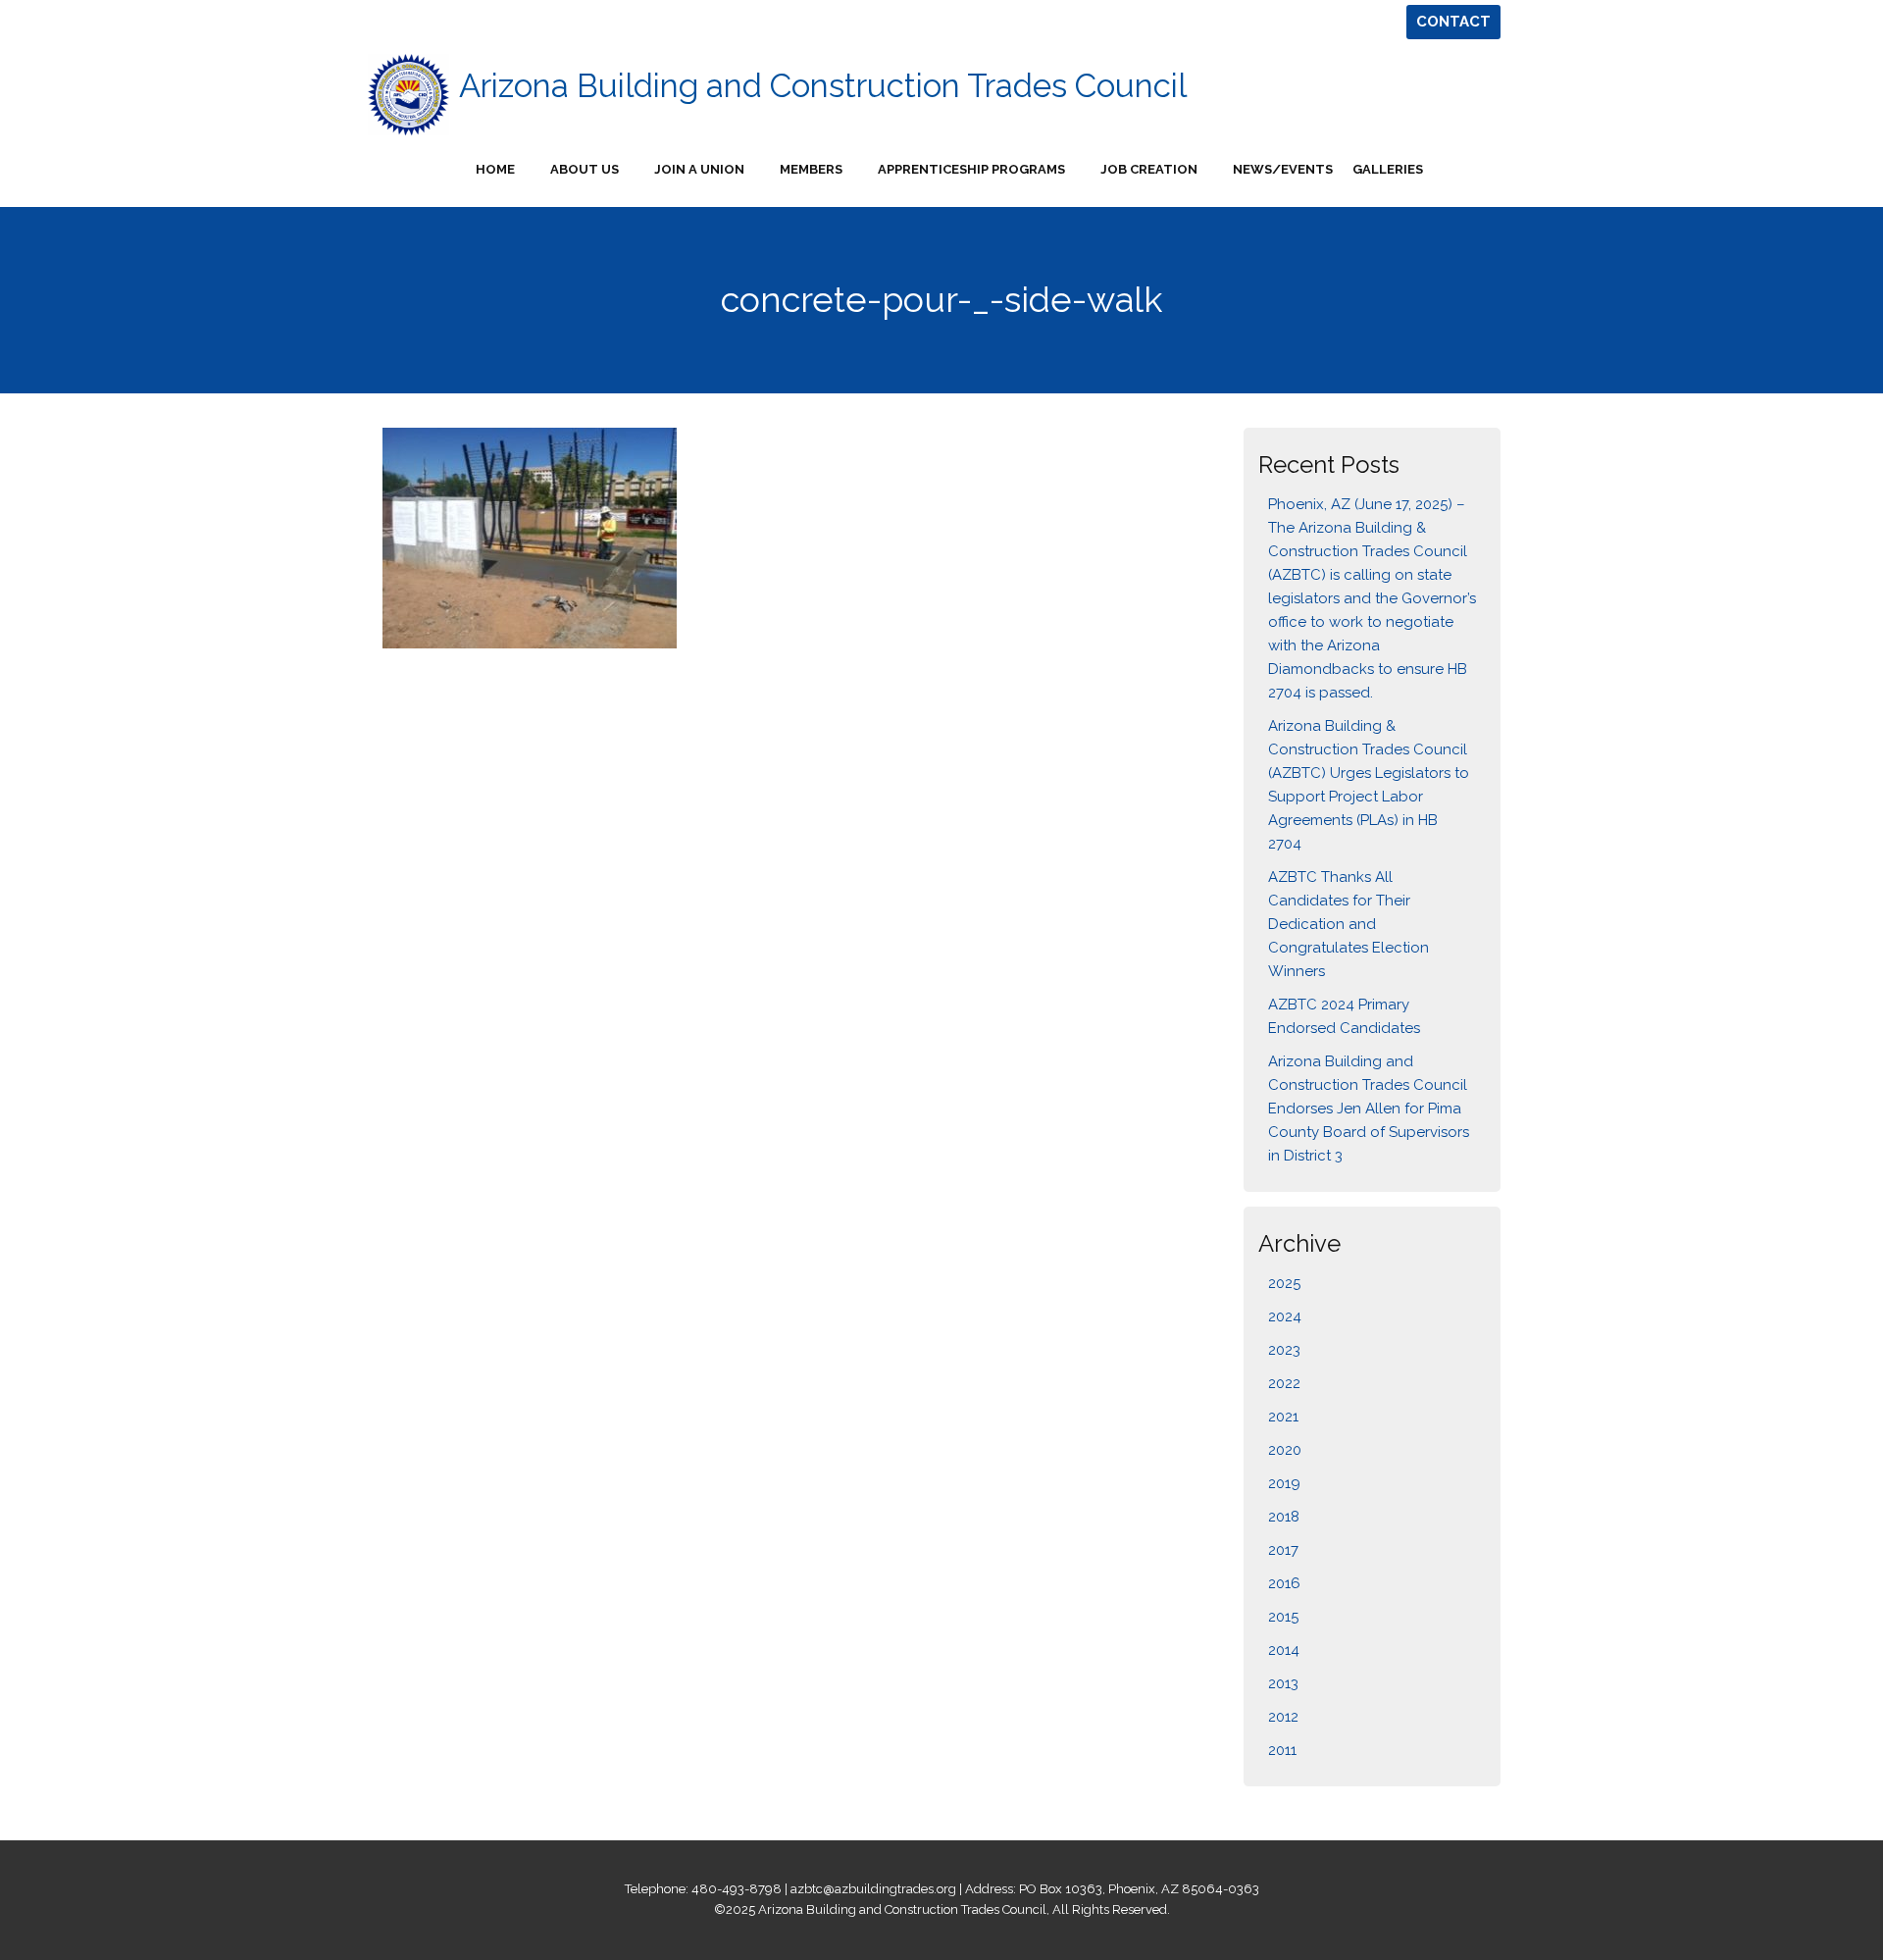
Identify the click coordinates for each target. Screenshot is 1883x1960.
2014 (1284, 1650)
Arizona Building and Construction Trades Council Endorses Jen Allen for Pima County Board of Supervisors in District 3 (1369, 1109)
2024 (1285, 1316)
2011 (1282, 1750)
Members (811, 169)
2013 (1283, 1683)
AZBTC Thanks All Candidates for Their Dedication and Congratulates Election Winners (1349, 924)
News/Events (1283, 169)
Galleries (1388, 169)
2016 (1284, 1583)
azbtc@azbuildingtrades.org (873, 1889)
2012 (1283, 1717)
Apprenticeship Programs (971, 169)
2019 (1284, 1483)
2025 (1284, 1283)
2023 (1284, 1350)
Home (495, 169)
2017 (1283, 1550)
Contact (1453, 22)
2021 (1283, 1417)
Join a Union (699, 169)
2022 (1284, 1383)
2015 (1283, 1617)
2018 (1284, 1517)
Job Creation (1149, 169)
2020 (1285, 1450)
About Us (585, 169)
